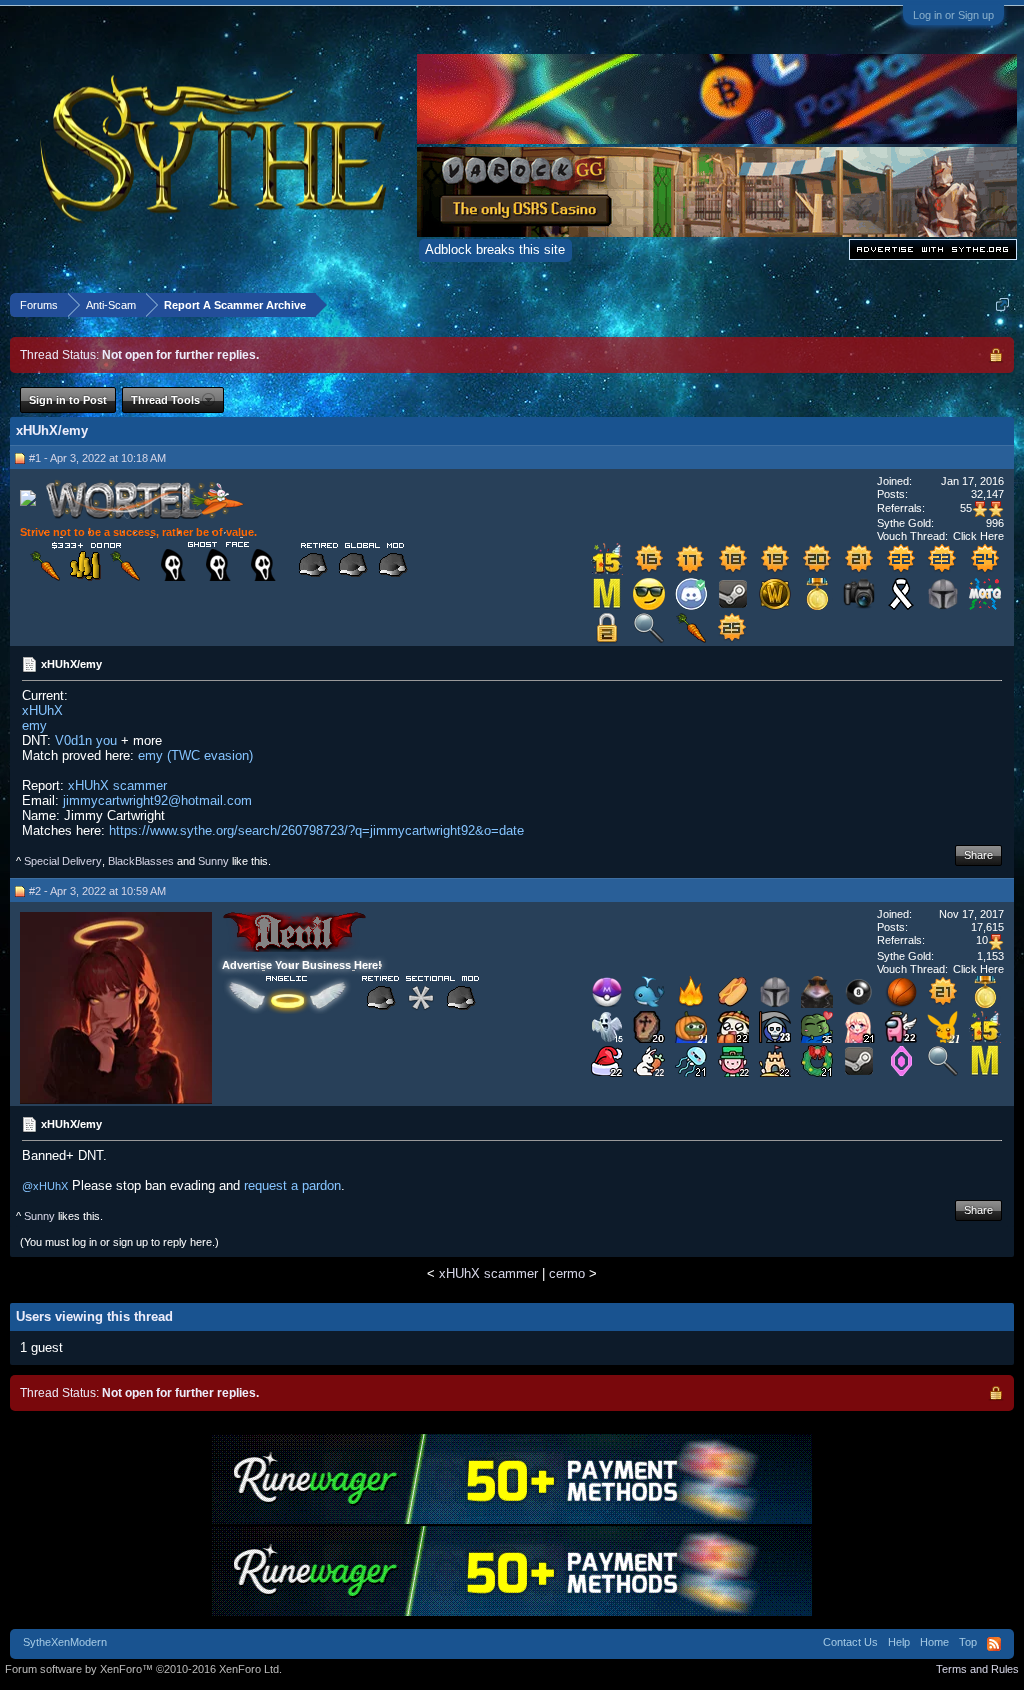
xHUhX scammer (117, 785)
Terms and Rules (977, 1669)
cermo (567, 1273)
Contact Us (850, 1642)
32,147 (987, 494)
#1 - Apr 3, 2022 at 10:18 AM (97, 458)
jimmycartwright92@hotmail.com (157, 800)
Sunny (213, 861)
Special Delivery (63, 861)
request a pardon (292, 1185)
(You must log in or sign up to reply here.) (119, 1242)
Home (934, 1642)
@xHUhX (45, 1186)
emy (34, 725)
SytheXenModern (65, 1642)
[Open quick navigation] (1002, 304)
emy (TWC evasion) (195, 755)
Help (899, 1642)
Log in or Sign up (953, 15)
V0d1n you (86, 740)
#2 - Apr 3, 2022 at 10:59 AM (97, 891)
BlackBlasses (141, 861)
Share (978, 855)
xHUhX (42, 710)
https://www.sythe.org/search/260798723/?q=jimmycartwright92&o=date (316, 830)
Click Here (978, 536)
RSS (994, 1644)
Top (968, 1642)
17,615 (987, 927)
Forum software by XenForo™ (143, 1669)
